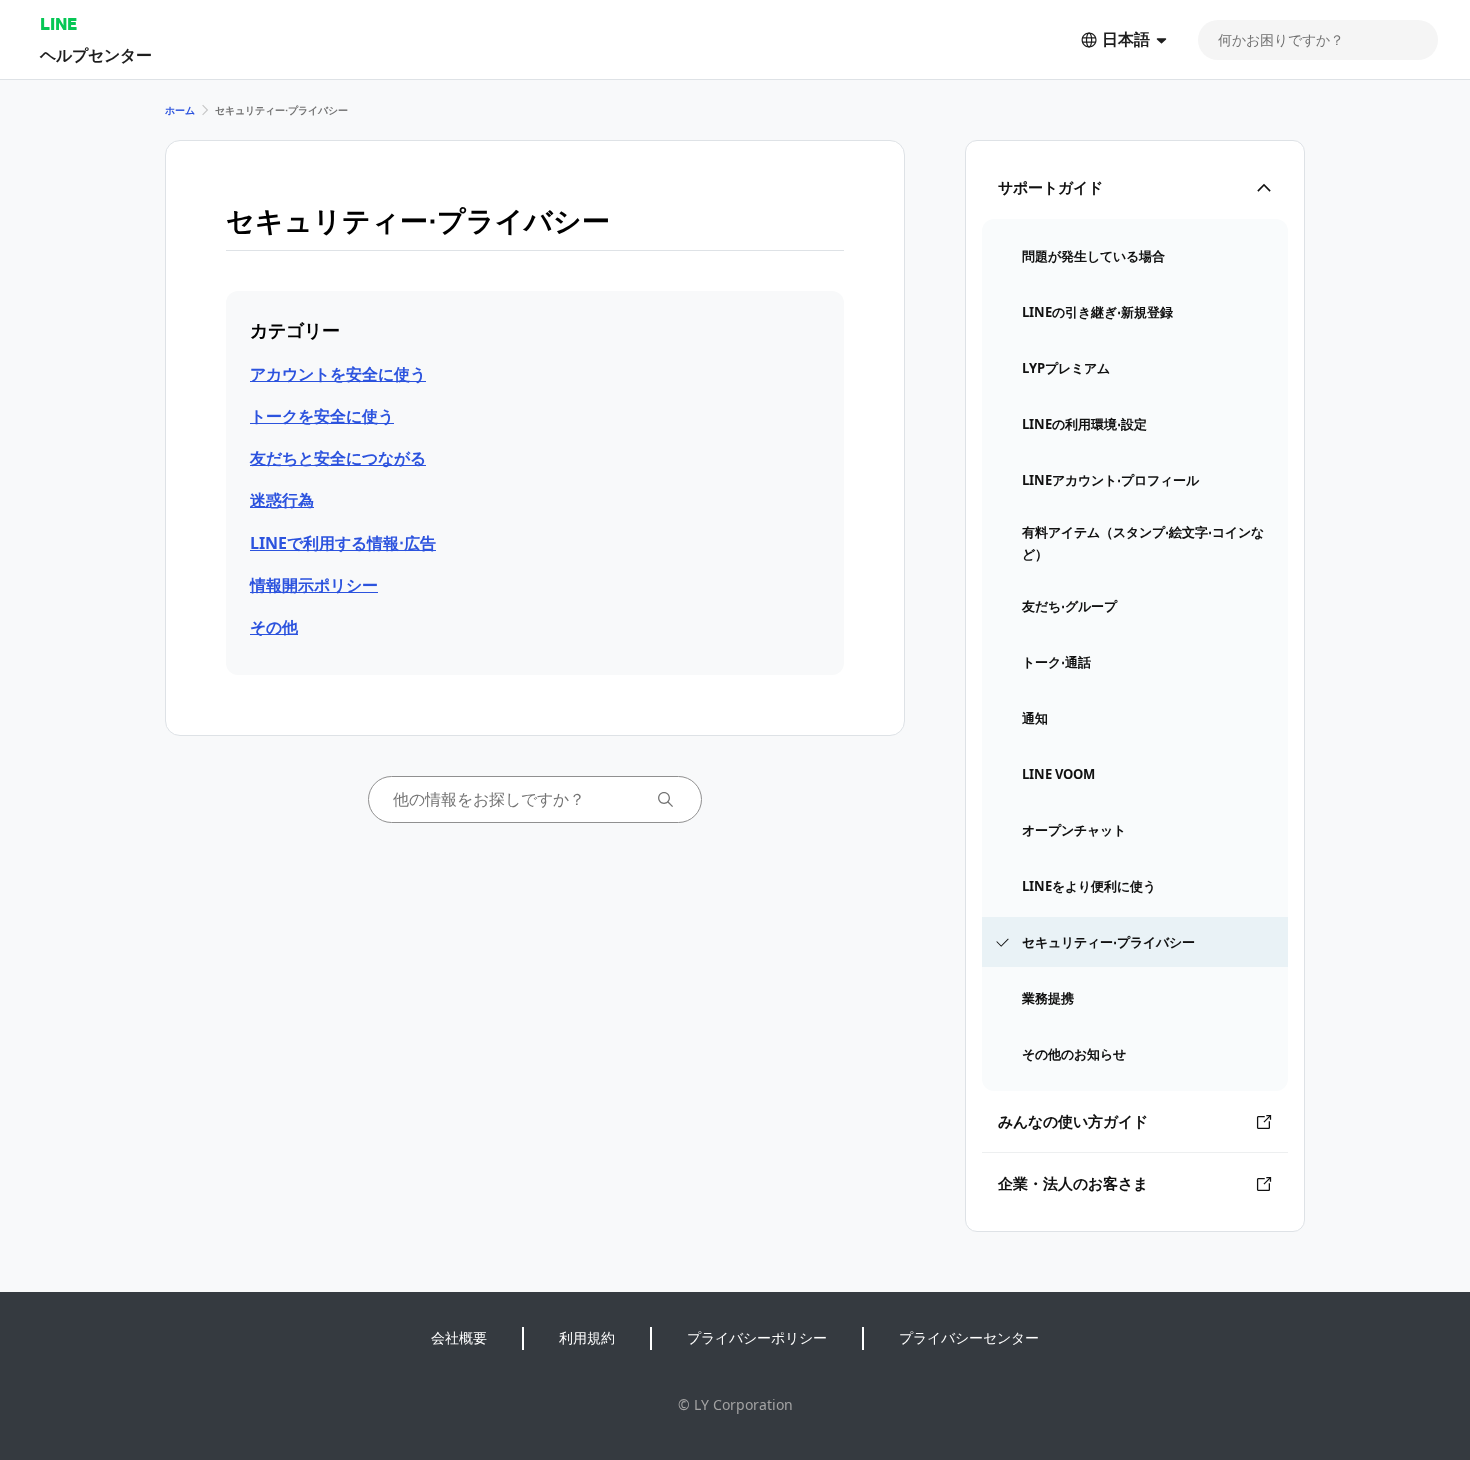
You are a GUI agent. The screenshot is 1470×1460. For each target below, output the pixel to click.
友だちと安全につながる (338, 458)
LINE (58, 23)
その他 (274, 627)
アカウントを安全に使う (338, 374)
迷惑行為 (282, 500)
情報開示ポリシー (314, 585)
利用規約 (587, 1337)
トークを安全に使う (322, 416)
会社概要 (459, 1337)
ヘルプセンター (96, 54)
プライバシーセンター (969, 1337)
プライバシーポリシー (757, 1337)
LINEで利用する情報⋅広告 (343, 543)
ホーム (180, 110)
